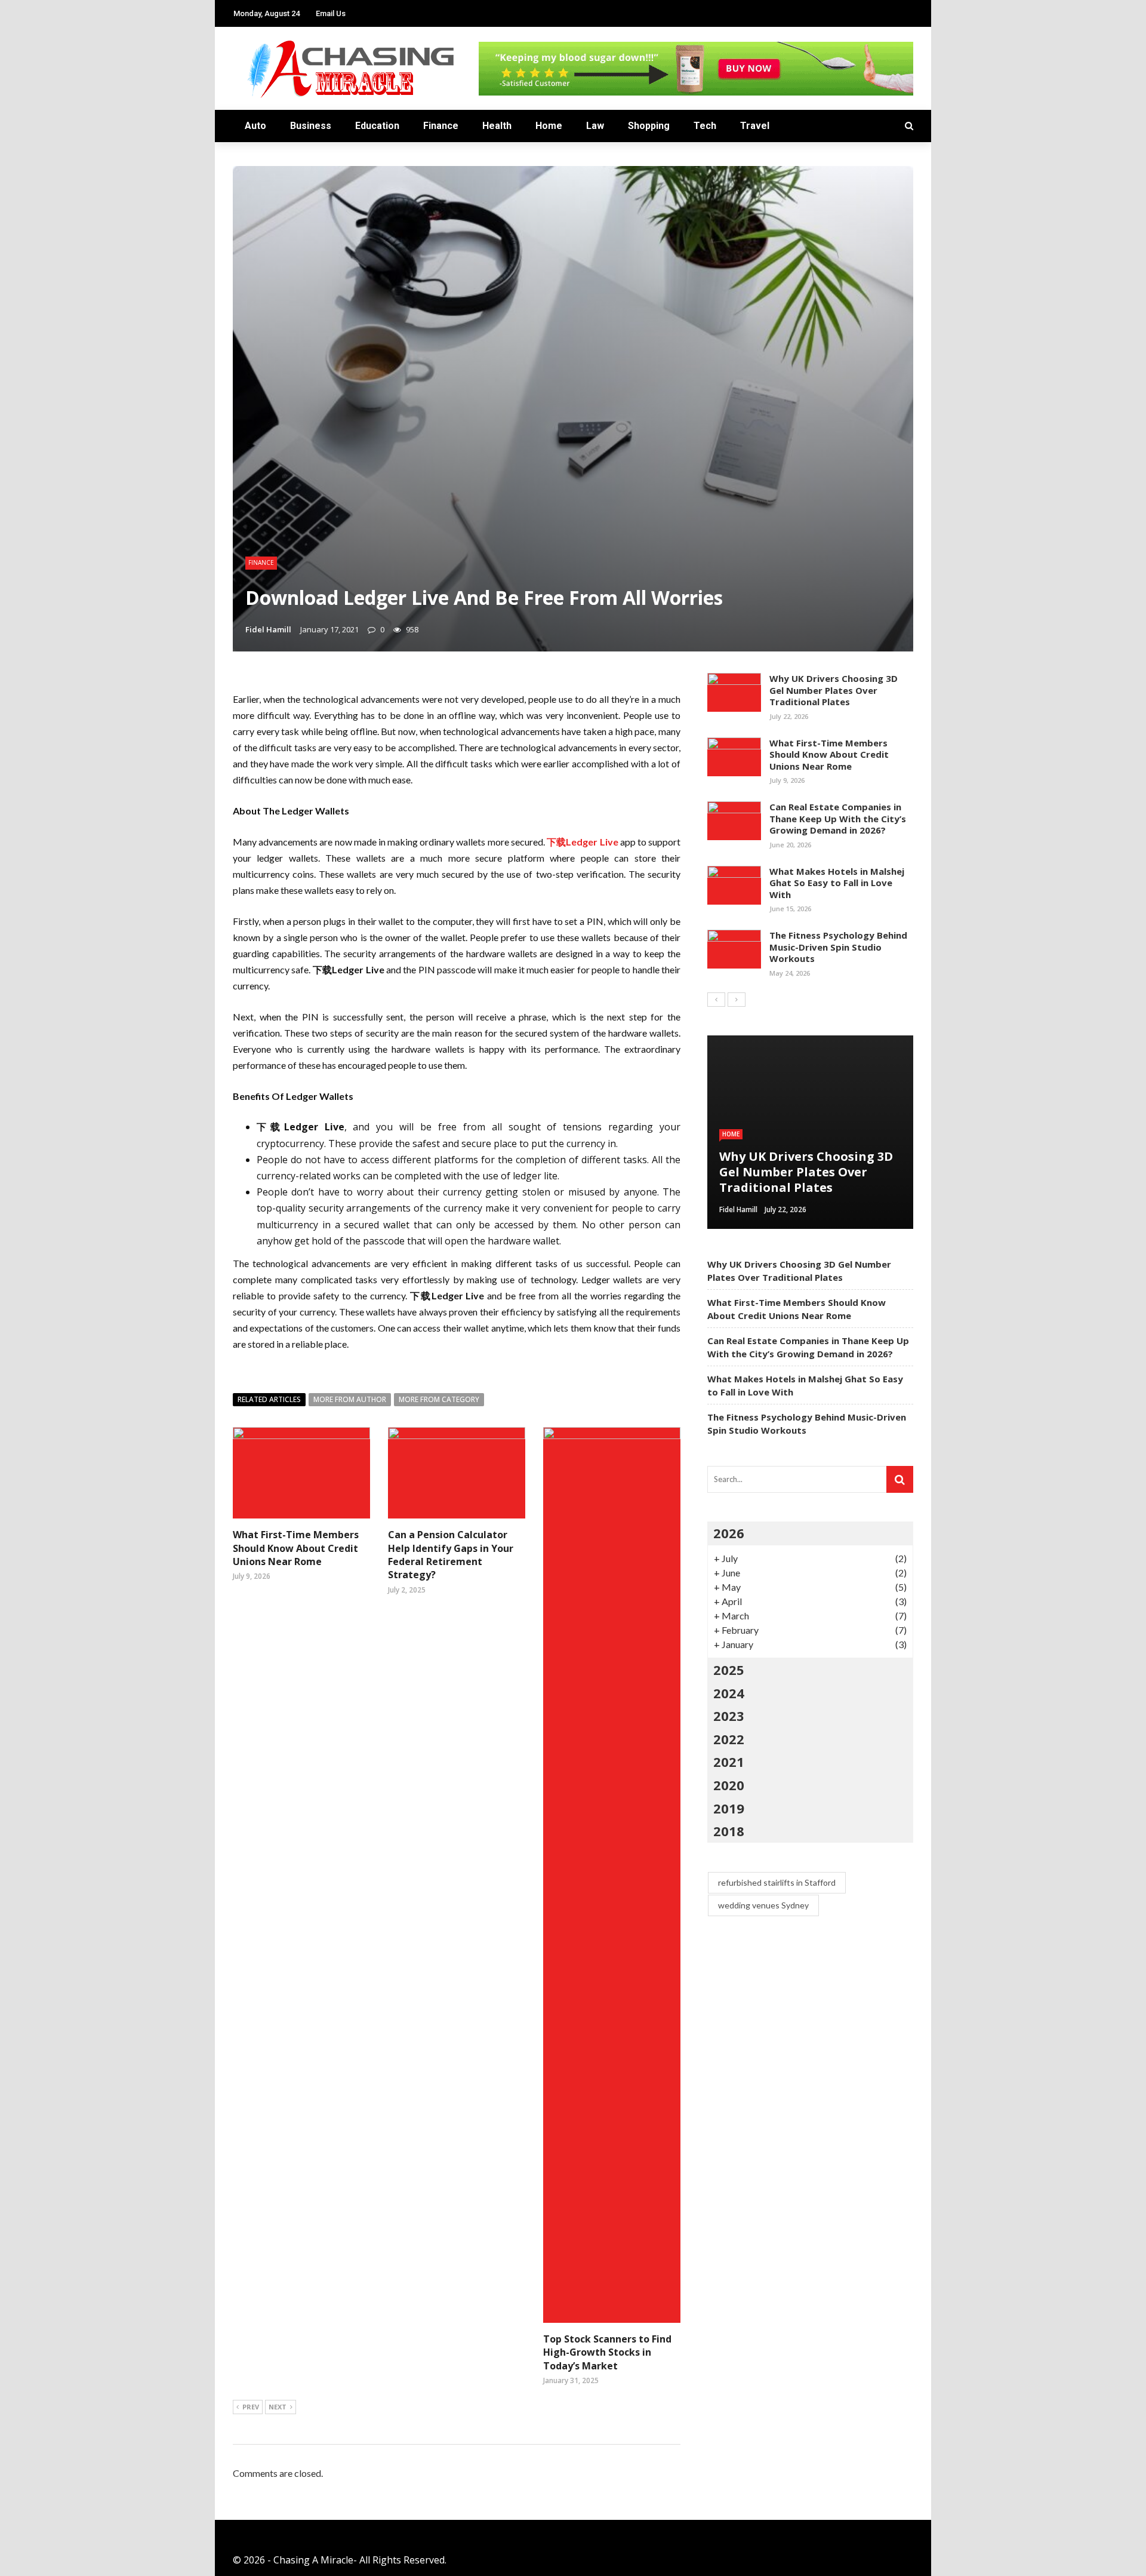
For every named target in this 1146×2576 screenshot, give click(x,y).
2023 (729, 1716)
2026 (729, 1533)
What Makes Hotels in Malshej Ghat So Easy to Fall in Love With (837, 883)
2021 (729, 1762)
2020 (729, 1785)
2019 (729, 1808)
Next (278, 2407)
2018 (729, 1831)
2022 (729, 1739)
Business (311, 126)
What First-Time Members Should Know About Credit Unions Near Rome (296, 1548)
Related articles (269, 1399)
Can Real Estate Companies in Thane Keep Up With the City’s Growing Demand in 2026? (838, 818)
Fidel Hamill (268, 629)
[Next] (737, 1000)
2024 (729, 1693)
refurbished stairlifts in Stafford (777, 1882)
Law (595, 126)
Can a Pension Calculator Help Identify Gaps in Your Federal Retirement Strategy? (451, 1555)
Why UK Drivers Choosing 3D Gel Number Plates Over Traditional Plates (834, 690)
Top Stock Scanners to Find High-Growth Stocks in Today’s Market (607, 2352)
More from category (439, 1399)
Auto (255, 126)
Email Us (331, 13)
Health (497, 126)
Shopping (649, 126)
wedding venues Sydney (763, 1905)
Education (377, 126)
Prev (251, 2407)
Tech (705, 126)
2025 (729, 1670)
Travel (755, 126)
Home (549, 126)
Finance (441, 126)
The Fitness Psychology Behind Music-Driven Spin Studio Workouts (838, 947)
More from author (350, 1399)
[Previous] (716, 1000)
